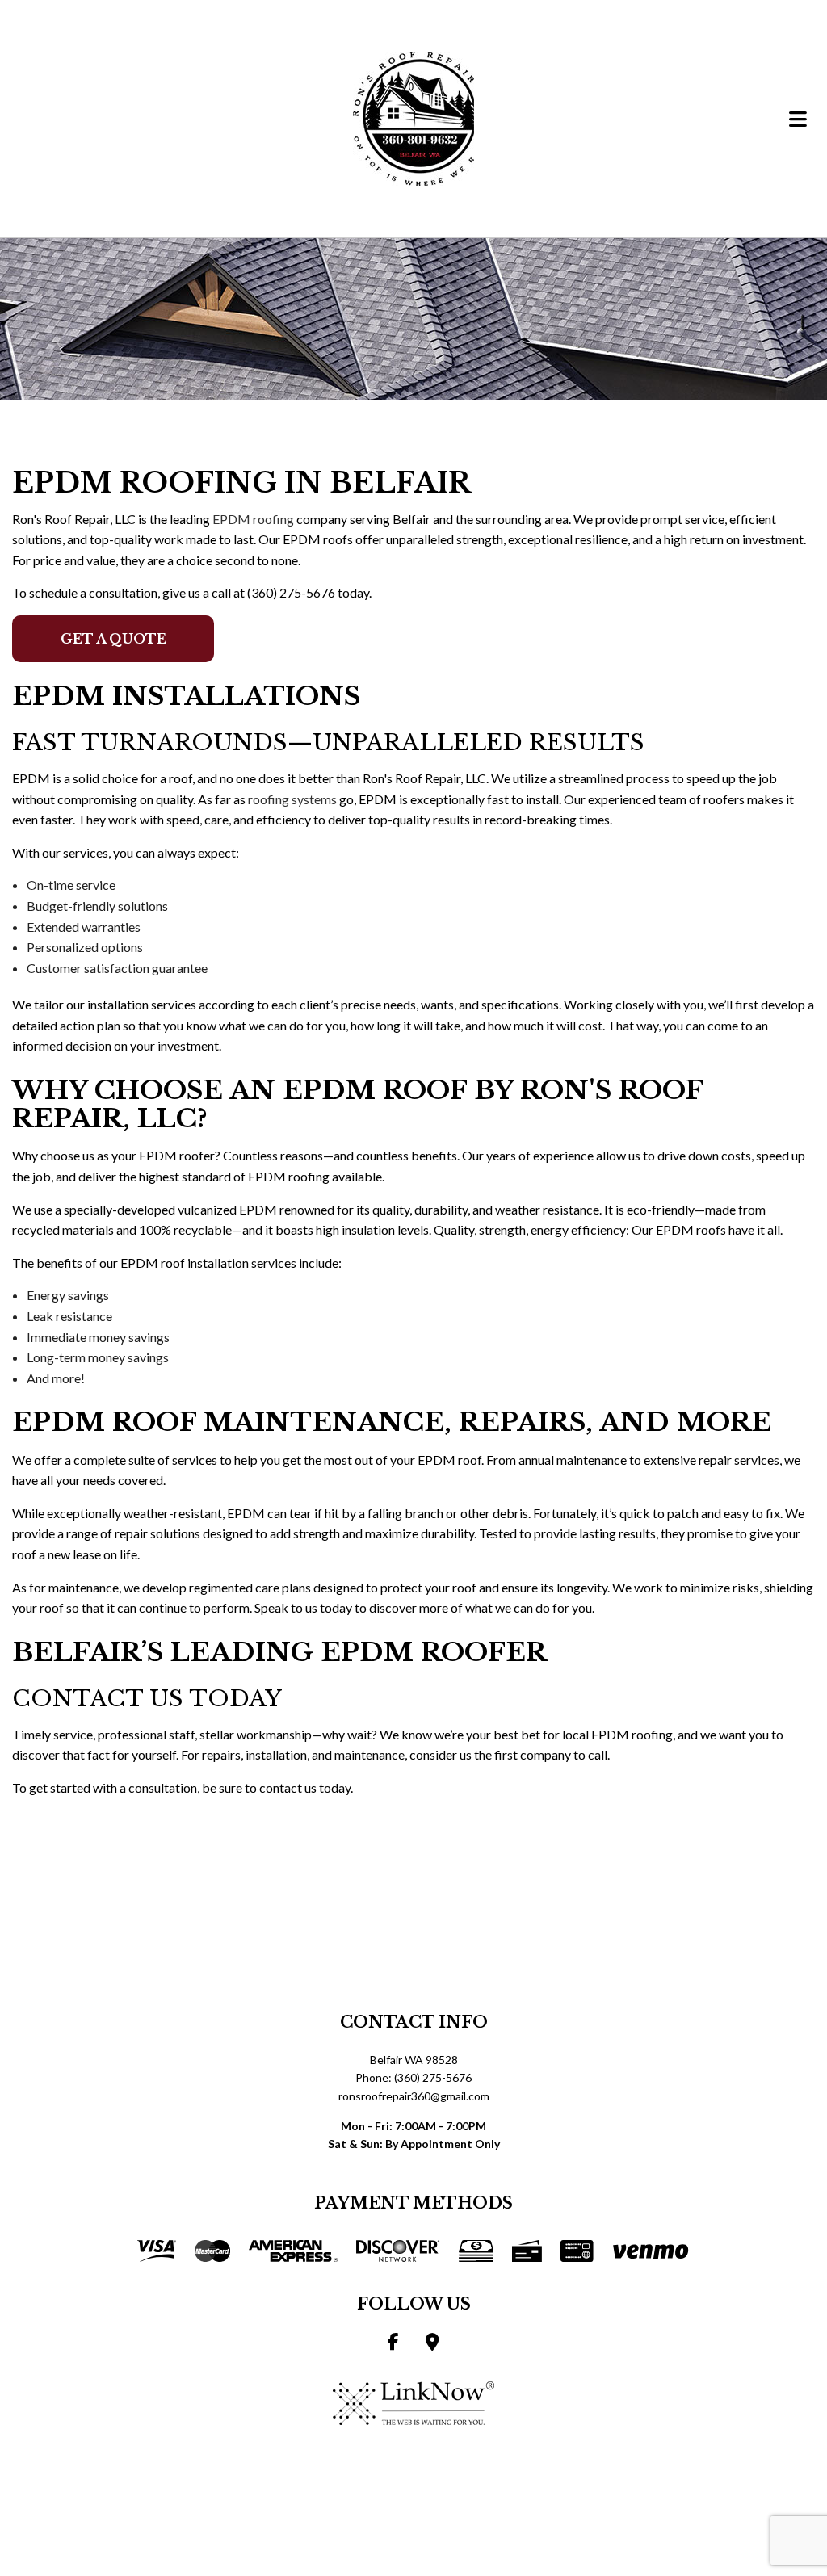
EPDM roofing (253, 519)
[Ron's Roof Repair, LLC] (413, 117)
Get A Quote (113, 639)
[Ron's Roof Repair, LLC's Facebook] (393, 2343)
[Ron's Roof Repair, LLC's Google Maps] (432, 2343)
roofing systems (292, 799)
